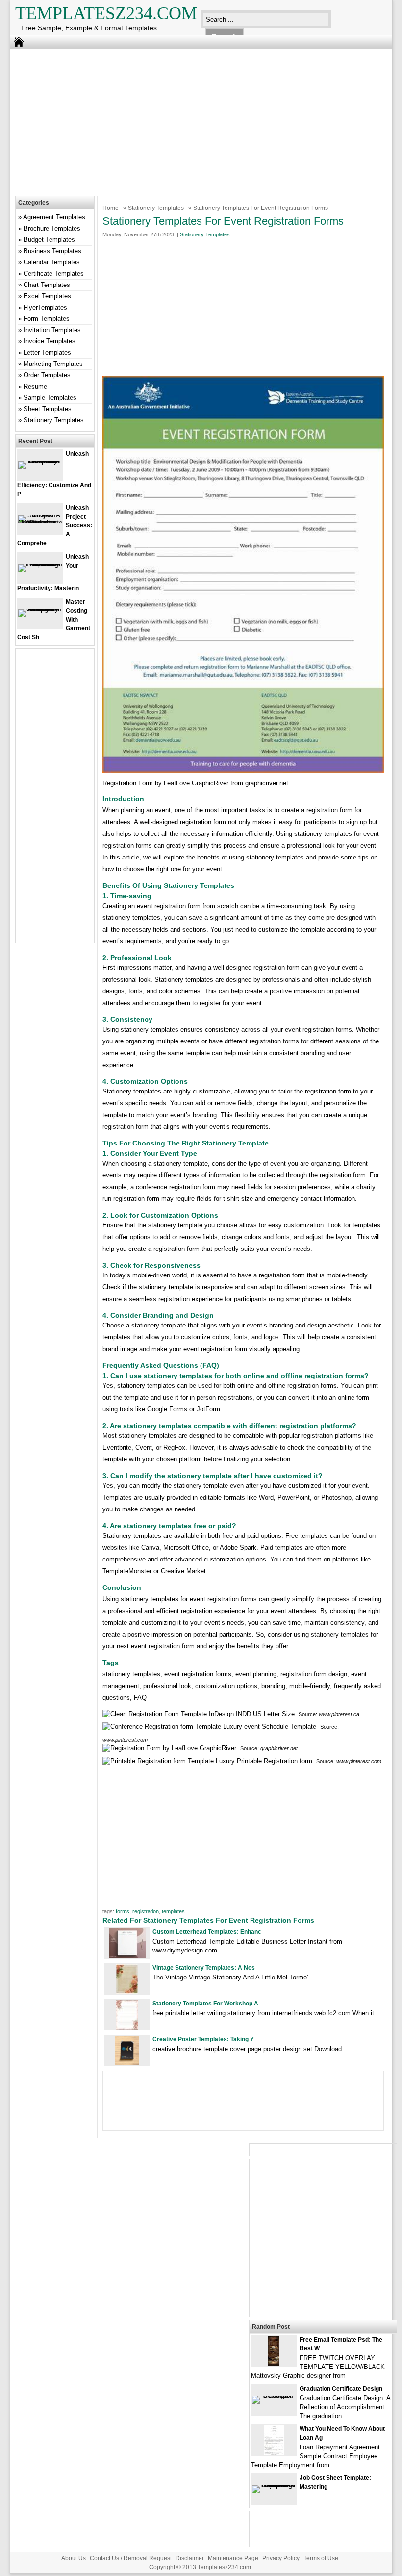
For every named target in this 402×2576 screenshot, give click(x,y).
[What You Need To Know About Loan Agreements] (274, 2453)
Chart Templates (47, 285)
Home (111, 208)
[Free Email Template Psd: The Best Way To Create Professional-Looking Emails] (274, 2363)
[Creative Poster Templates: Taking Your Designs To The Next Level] (127, 2063)
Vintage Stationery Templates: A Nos (204, 1968)
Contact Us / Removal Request (131, 2558)
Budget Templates (49, 240)
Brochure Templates (52, 228)
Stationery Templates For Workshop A (205, 2004)
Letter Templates (47, 352)
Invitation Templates (52, 330)
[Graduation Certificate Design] (274, 2396)
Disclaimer (190, 2558)
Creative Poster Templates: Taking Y (203, 2039)
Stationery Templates (156, 208)
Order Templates (47, 375)
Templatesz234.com (106, 13)
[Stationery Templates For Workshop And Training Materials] (127, 2027)
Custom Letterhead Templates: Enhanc (207, 1932)
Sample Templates (50, 398)
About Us (74, 2558)
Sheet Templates (48, 409)
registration (146, 1911)
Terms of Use (321, 2558)
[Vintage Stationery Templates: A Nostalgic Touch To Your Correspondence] (127, 1991)
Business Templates (52, 251)
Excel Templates (47, 296)
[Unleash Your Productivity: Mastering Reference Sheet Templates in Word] (40, 564)
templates (173, 1911)
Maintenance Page (233, 2558)
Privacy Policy (281, 2558)
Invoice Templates (50, 341)
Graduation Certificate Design (341, 2389)
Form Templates (47, 319)
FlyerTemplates (45, 307)
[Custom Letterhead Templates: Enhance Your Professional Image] (127, 1956)
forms (123, 1911)
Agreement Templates (54, 217)
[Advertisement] (194, 120)
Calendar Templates (52, 262)
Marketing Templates (53, 364)
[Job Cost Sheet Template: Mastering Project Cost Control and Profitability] (274, 2485)
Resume (35, 386)
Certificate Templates (54, 273)
